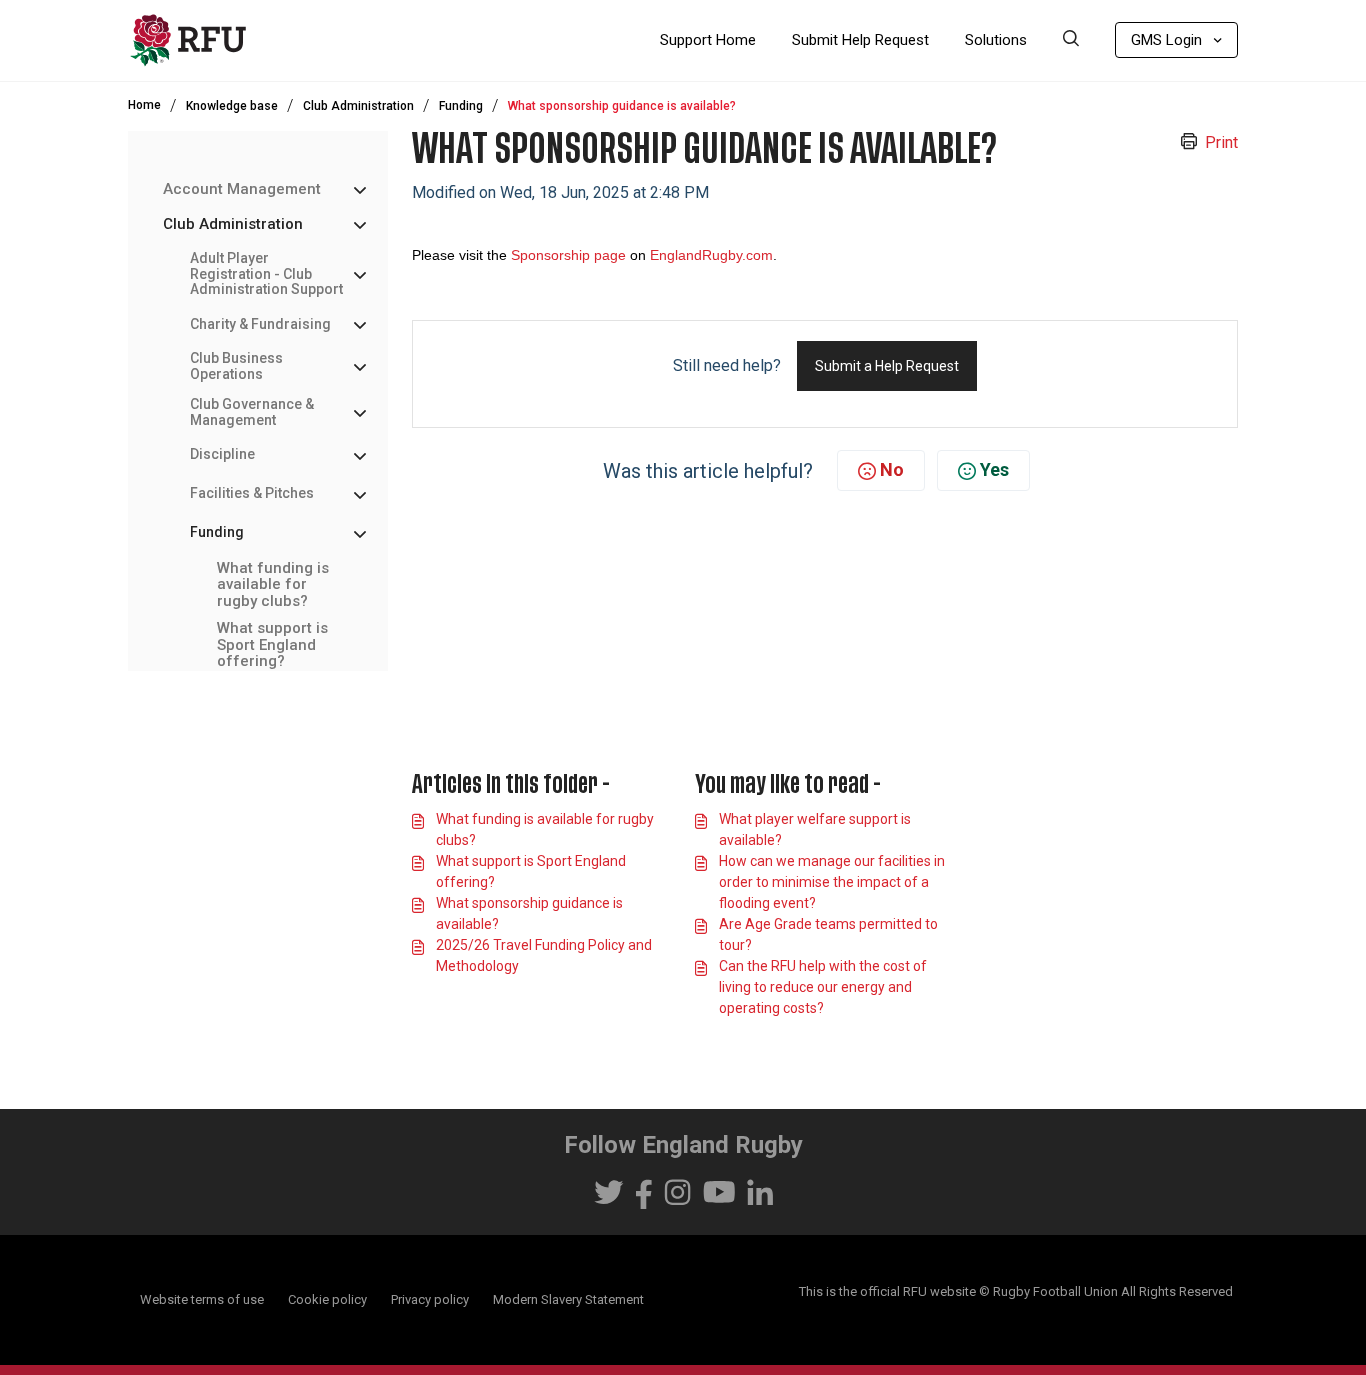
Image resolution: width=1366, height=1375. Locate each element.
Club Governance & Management (252, 412)
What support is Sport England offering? (272, 645)
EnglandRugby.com (711, 255)
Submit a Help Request (887, 366)
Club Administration (358, 106)
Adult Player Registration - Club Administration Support (266, 274)
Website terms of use (202, 1299)
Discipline (222, 454)
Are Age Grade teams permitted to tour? (828, 934)
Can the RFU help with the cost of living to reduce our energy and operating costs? (823, 987)
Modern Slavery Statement (568, 1299)
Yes (994, 469)
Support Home (708, 40)
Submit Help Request (860, 40)
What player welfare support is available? (815, 829)
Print (1221, 142)
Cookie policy (327, 1299)
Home (144, 105)
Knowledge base (232, 106)
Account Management (242, 189)
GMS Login (1166, 40)
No (892, 469)
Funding (461, 106)
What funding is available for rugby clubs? (273, 585)
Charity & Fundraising (260, 323)
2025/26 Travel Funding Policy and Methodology (544, 955)
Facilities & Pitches (252, 493)
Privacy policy (430, 1299)
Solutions (996, 40)
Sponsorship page (568, 255)
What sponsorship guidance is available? (529, 913)
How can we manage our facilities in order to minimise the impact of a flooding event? (832, 882)
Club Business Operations (236, 366)
